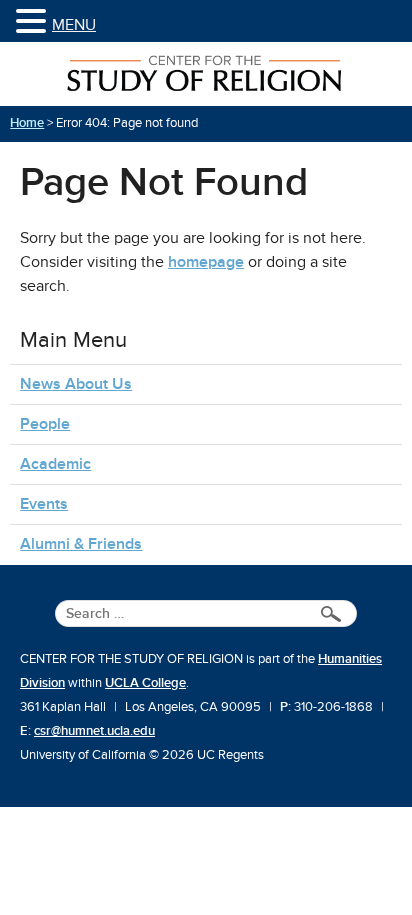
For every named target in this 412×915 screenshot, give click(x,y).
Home (27, 123)
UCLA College (145, 683)
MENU (74, 25)
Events (44, 504)
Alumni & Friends (81, 544)
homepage (206, 262)
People (45, 424)
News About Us (76, 384)
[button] (34, 22)
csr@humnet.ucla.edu (94, 731)
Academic (55, 464)
